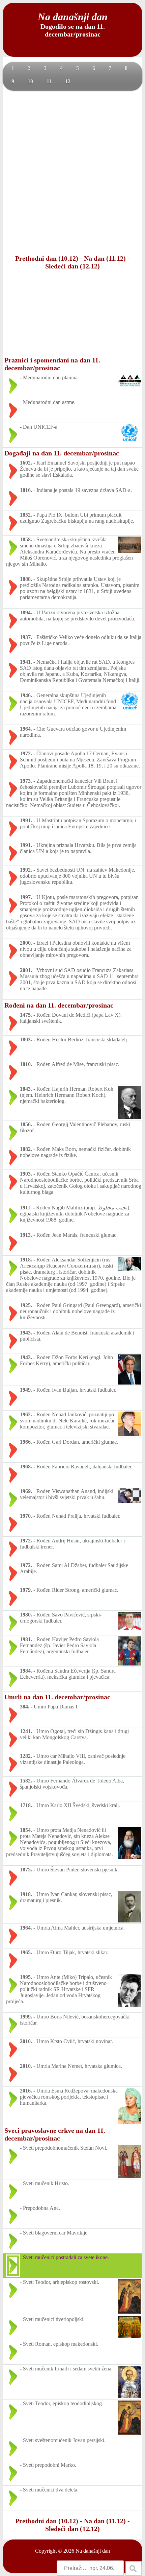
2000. (26, 943)
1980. (26, 1615)
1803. (26, 1039)
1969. (26, 1491)
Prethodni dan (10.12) (47, 258)
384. (25, 1707)
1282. (26, 1756)
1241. (26, 1731)
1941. (26, 662)
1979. (26, 1590)
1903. (26, 1174)
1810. (26, 1064)
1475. (26, 1015)
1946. (26, 695)
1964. (26, 729)
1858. (26, 539)
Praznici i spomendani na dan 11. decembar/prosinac (52, 364)
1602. (26, 463)
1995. (26, 1977)
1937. (26, 637)
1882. (26, 1149)
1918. (26, 1260)
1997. (26, 897)
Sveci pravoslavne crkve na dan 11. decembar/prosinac (55, 2134)
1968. (26, 1467)
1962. (26, 1414)
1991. (26, 820)
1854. (26, 1830)
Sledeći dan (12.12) (72, 266)
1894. (26, 612)
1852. (26, 515)
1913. (26, 1235)
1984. (26, 1671)
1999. (26, 2017)
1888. (26, 579)
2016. (26, 2091)
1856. (26, 1124)
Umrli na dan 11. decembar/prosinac (57, 1697)
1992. (26, 870)
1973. (26, 781)
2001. (26, 970)
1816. (26, 490)
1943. (26, 1333)
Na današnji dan (93, 2551)
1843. (26, 1089)
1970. (26, 1516)
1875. (26, 1870)
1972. (26, 753)
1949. (26, 1390)
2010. (26, 2041)
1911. (26, 1208)
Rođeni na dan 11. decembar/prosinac (59, 1005)
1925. (26, 1305)
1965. (26, 1952)
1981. (26, 1639)
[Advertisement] (72, 172)
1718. (26, 1805)
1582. (26, 1781)
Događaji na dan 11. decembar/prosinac (62, 453)
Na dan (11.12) (105, 258)
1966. (26, 1442)
